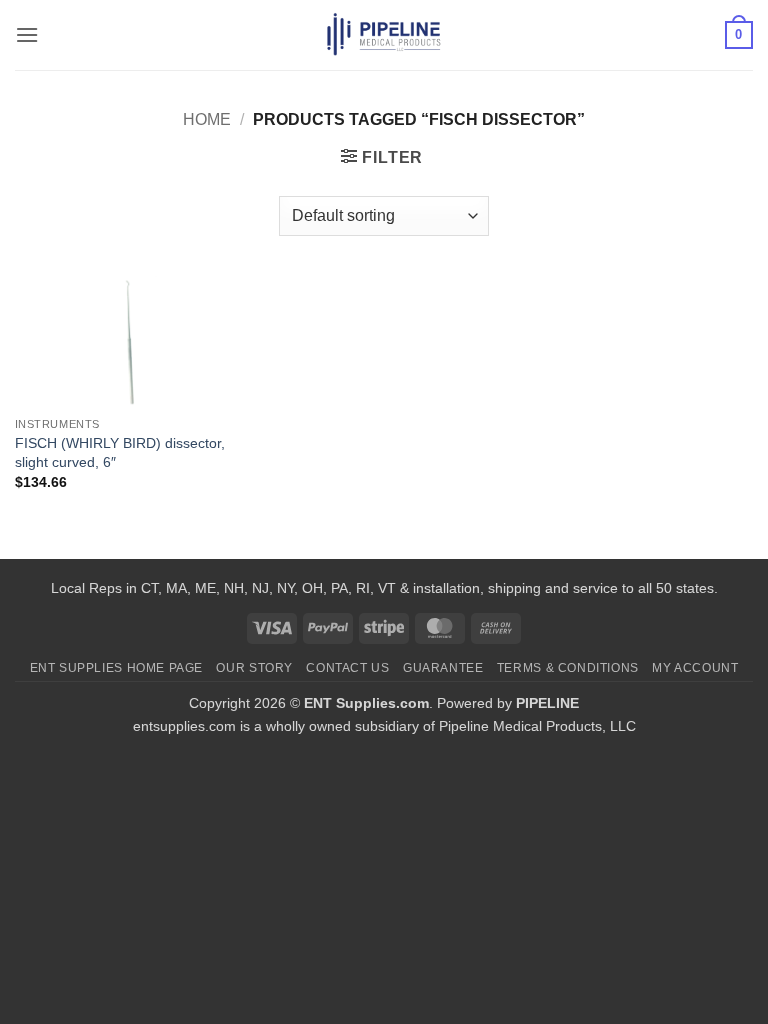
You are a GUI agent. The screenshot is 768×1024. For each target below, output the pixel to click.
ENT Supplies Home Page (116, 668)
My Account (695, 668)
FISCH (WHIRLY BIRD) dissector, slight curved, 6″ (120, 452)
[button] (27, 34)
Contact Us (347, 668)
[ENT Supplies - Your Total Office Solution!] (384, 35)
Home (207, 119)
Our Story (254, 668)
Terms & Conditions (568, 668)
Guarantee (443, 668)
